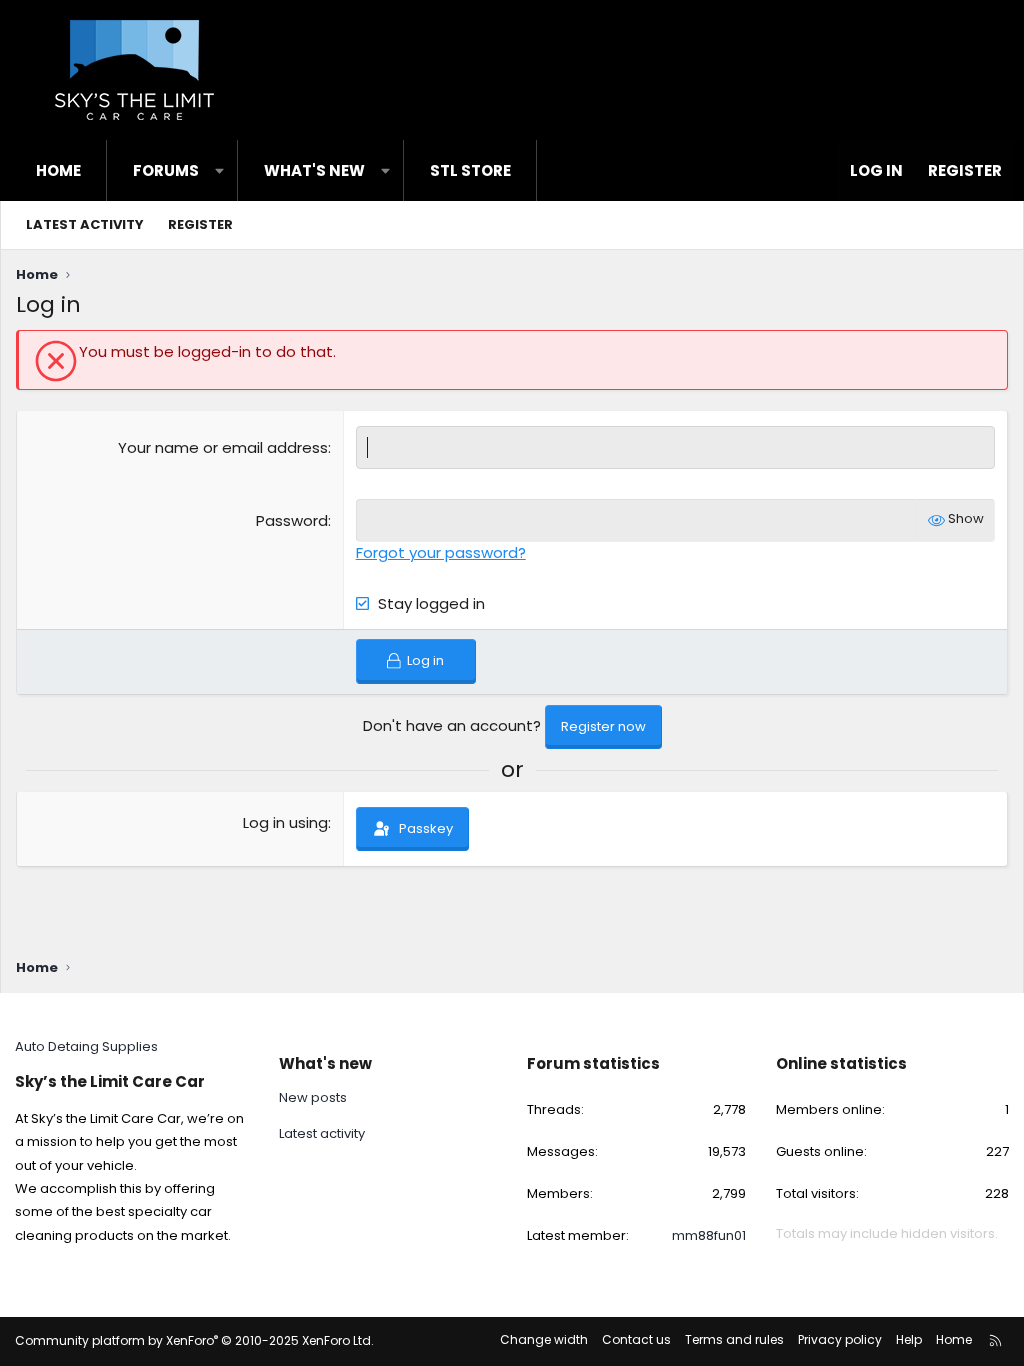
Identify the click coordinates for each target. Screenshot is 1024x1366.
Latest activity (85, 224)
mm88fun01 (709, 1235)
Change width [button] (544, 1339)
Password (292, 520)
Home (58, 170)
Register (200, 224)
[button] (219, 170)
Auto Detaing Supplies (86, 1046)
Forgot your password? (441, 552)
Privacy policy (840, 1339)
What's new (314, 170)
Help (909, 1339)
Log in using (285, 822)
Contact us (636, 1339)
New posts (313, 1098)
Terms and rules (734, 1339)
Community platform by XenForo (194, 1340)
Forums (166, 170)
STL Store (470, 170)
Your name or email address (223, 447)
